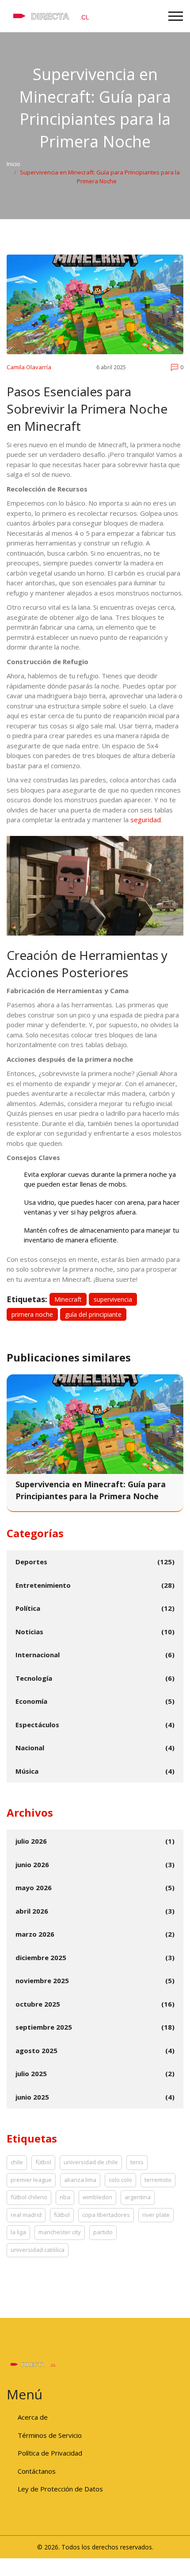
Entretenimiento (43, 1585)
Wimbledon (97, 2197)
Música (27, 1771)
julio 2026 (31, 1841)
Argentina (138, 2197)
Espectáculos (37, 1725)
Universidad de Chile (91, 2162)
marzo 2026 (35, 1934)
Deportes (31, 1562)
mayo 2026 (34, 1888)
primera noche (32, 1314)
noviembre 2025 (42, 1980)
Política (28, 1608)
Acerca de (33, 2417)
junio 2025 (32, 2097)
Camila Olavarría (29, 367)
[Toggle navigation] (176, 16)
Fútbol (62, 2215)
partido (103, 2232)
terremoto (158, 2180)
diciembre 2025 (41, 1957)
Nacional (30, 1748)
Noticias (29, 1632)
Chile (17, 2162)
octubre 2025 (38, 2004)
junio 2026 (32, 1864)
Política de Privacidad (50, 2453)
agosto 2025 (36, 2050)
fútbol (43, 2162)
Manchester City (60, 2232)
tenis (137, 2162)
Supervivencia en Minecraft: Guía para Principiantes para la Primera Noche (91, 1490)
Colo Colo (120, 2180)
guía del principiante (93, 1314)
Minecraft (68, 1299)
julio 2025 (31, 2073)
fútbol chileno (29, 2197)
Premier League (31, 2180)
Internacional (38, 1655)
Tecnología (34, 1678)
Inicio (13, 164)
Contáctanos (37, 2471)
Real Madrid (26, 2215)
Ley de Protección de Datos (60, 2489)
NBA (65, 2197)
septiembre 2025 (44, 2027)
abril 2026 (32, 1911)
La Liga (18, 2232)
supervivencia (113, 1299)
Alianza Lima (80, 2180)
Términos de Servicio (50, 2435)
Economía (31, 1701)
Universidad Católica (38, 2250)
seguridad (146, 820)
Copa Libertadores (106, 2215)
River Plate (156, 2215)
